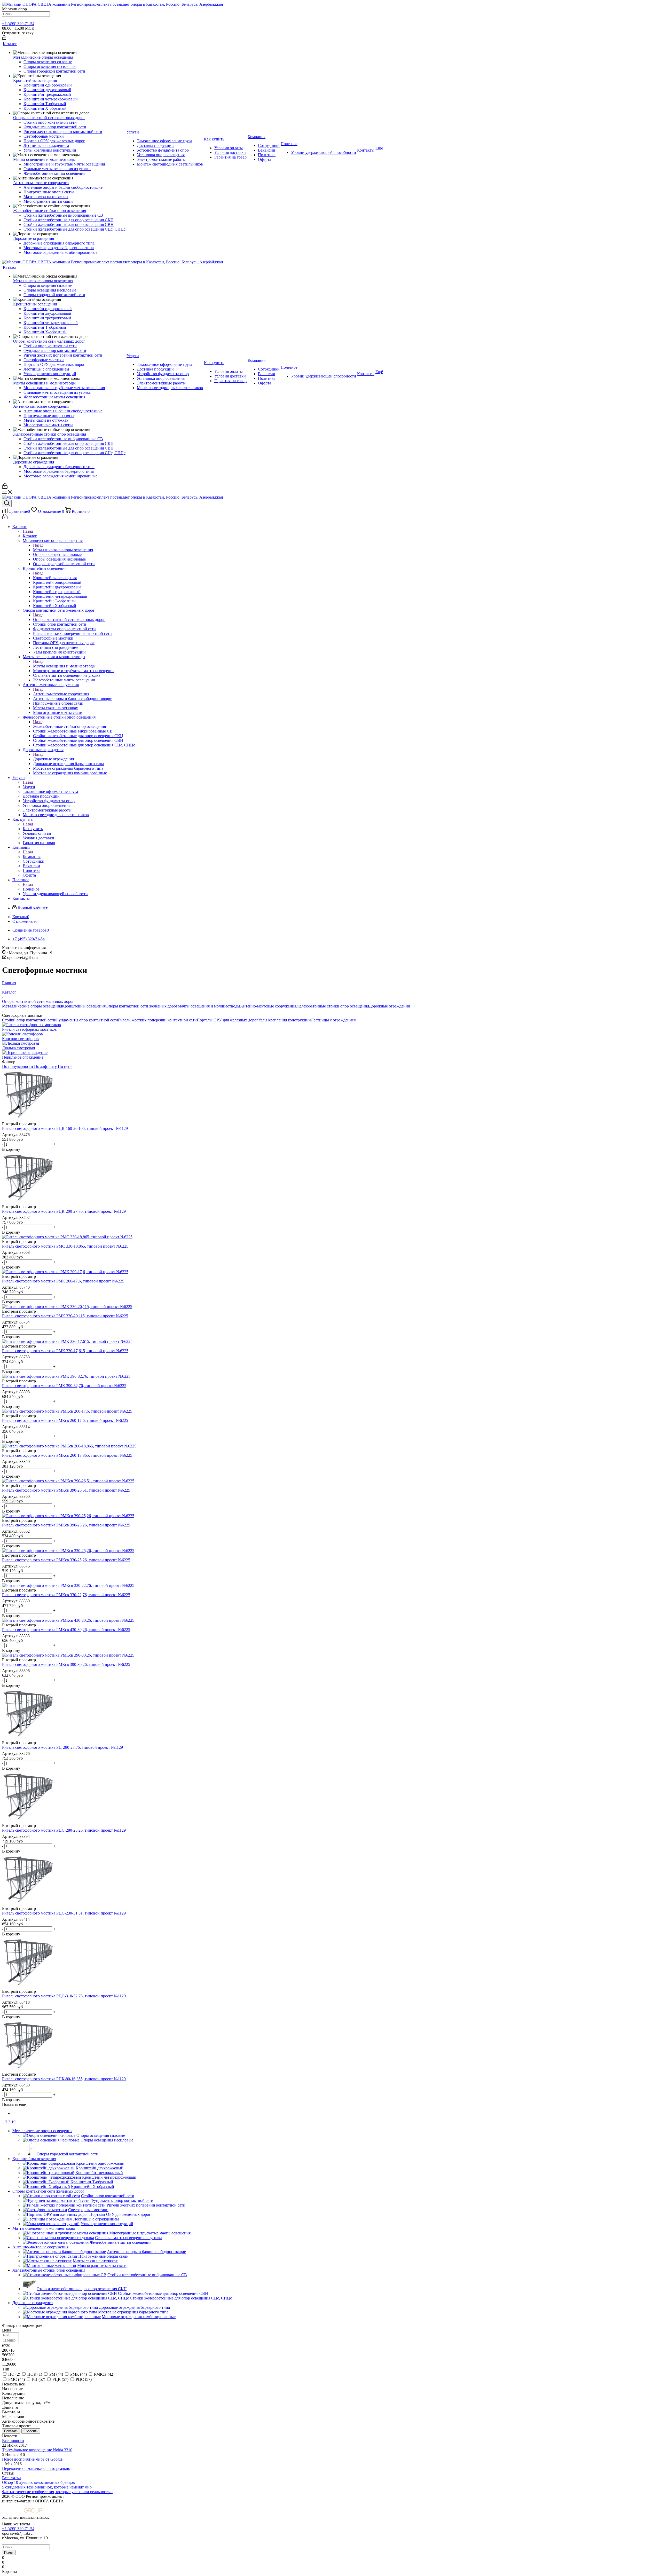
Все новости (13, 2441)
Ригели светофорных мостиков (29, 1029)
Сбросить (31, 2431)
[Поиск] (4, 20)
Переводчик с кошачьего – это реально (36, 2468)
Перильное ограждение (23, 1057)
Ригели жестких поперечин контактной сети (157, 1020)
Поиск (9, 2553)
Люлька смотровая (18, 1048)
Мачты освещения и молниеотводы (64, 666)
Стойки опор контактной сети (29, 1020)
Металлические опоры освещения (63, 550)
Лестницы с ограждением (334, 1020)
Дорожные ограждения (53, 759)
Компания (32, 857)
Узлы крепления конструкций (285, 1020)
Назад (28, 531)
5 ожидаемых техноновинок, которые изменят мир (47, 2487)
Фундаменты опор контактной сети (87, 1020)
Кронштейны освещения (55, 578)
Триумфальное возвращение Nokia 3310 (37, 2450)
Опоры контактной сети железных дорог (69, 620)
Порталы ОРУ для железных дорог (227, 1020)
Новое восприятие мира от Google (32, 2459)
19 (13, 2122)
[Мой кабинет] (4, 38)
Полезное (31, 889)
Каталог (30, 536)
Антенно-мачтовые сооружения (61, 694)
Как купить (33, 829)
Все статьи (11, 2478)
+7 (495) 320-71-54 (18, 24)
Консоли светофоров (20, 1039)
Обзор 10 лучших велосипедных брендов (38, 2482)
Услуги (29, 787)
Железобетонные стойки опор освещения (69, 726)
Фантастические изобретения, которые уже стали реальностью (57, 2492)
